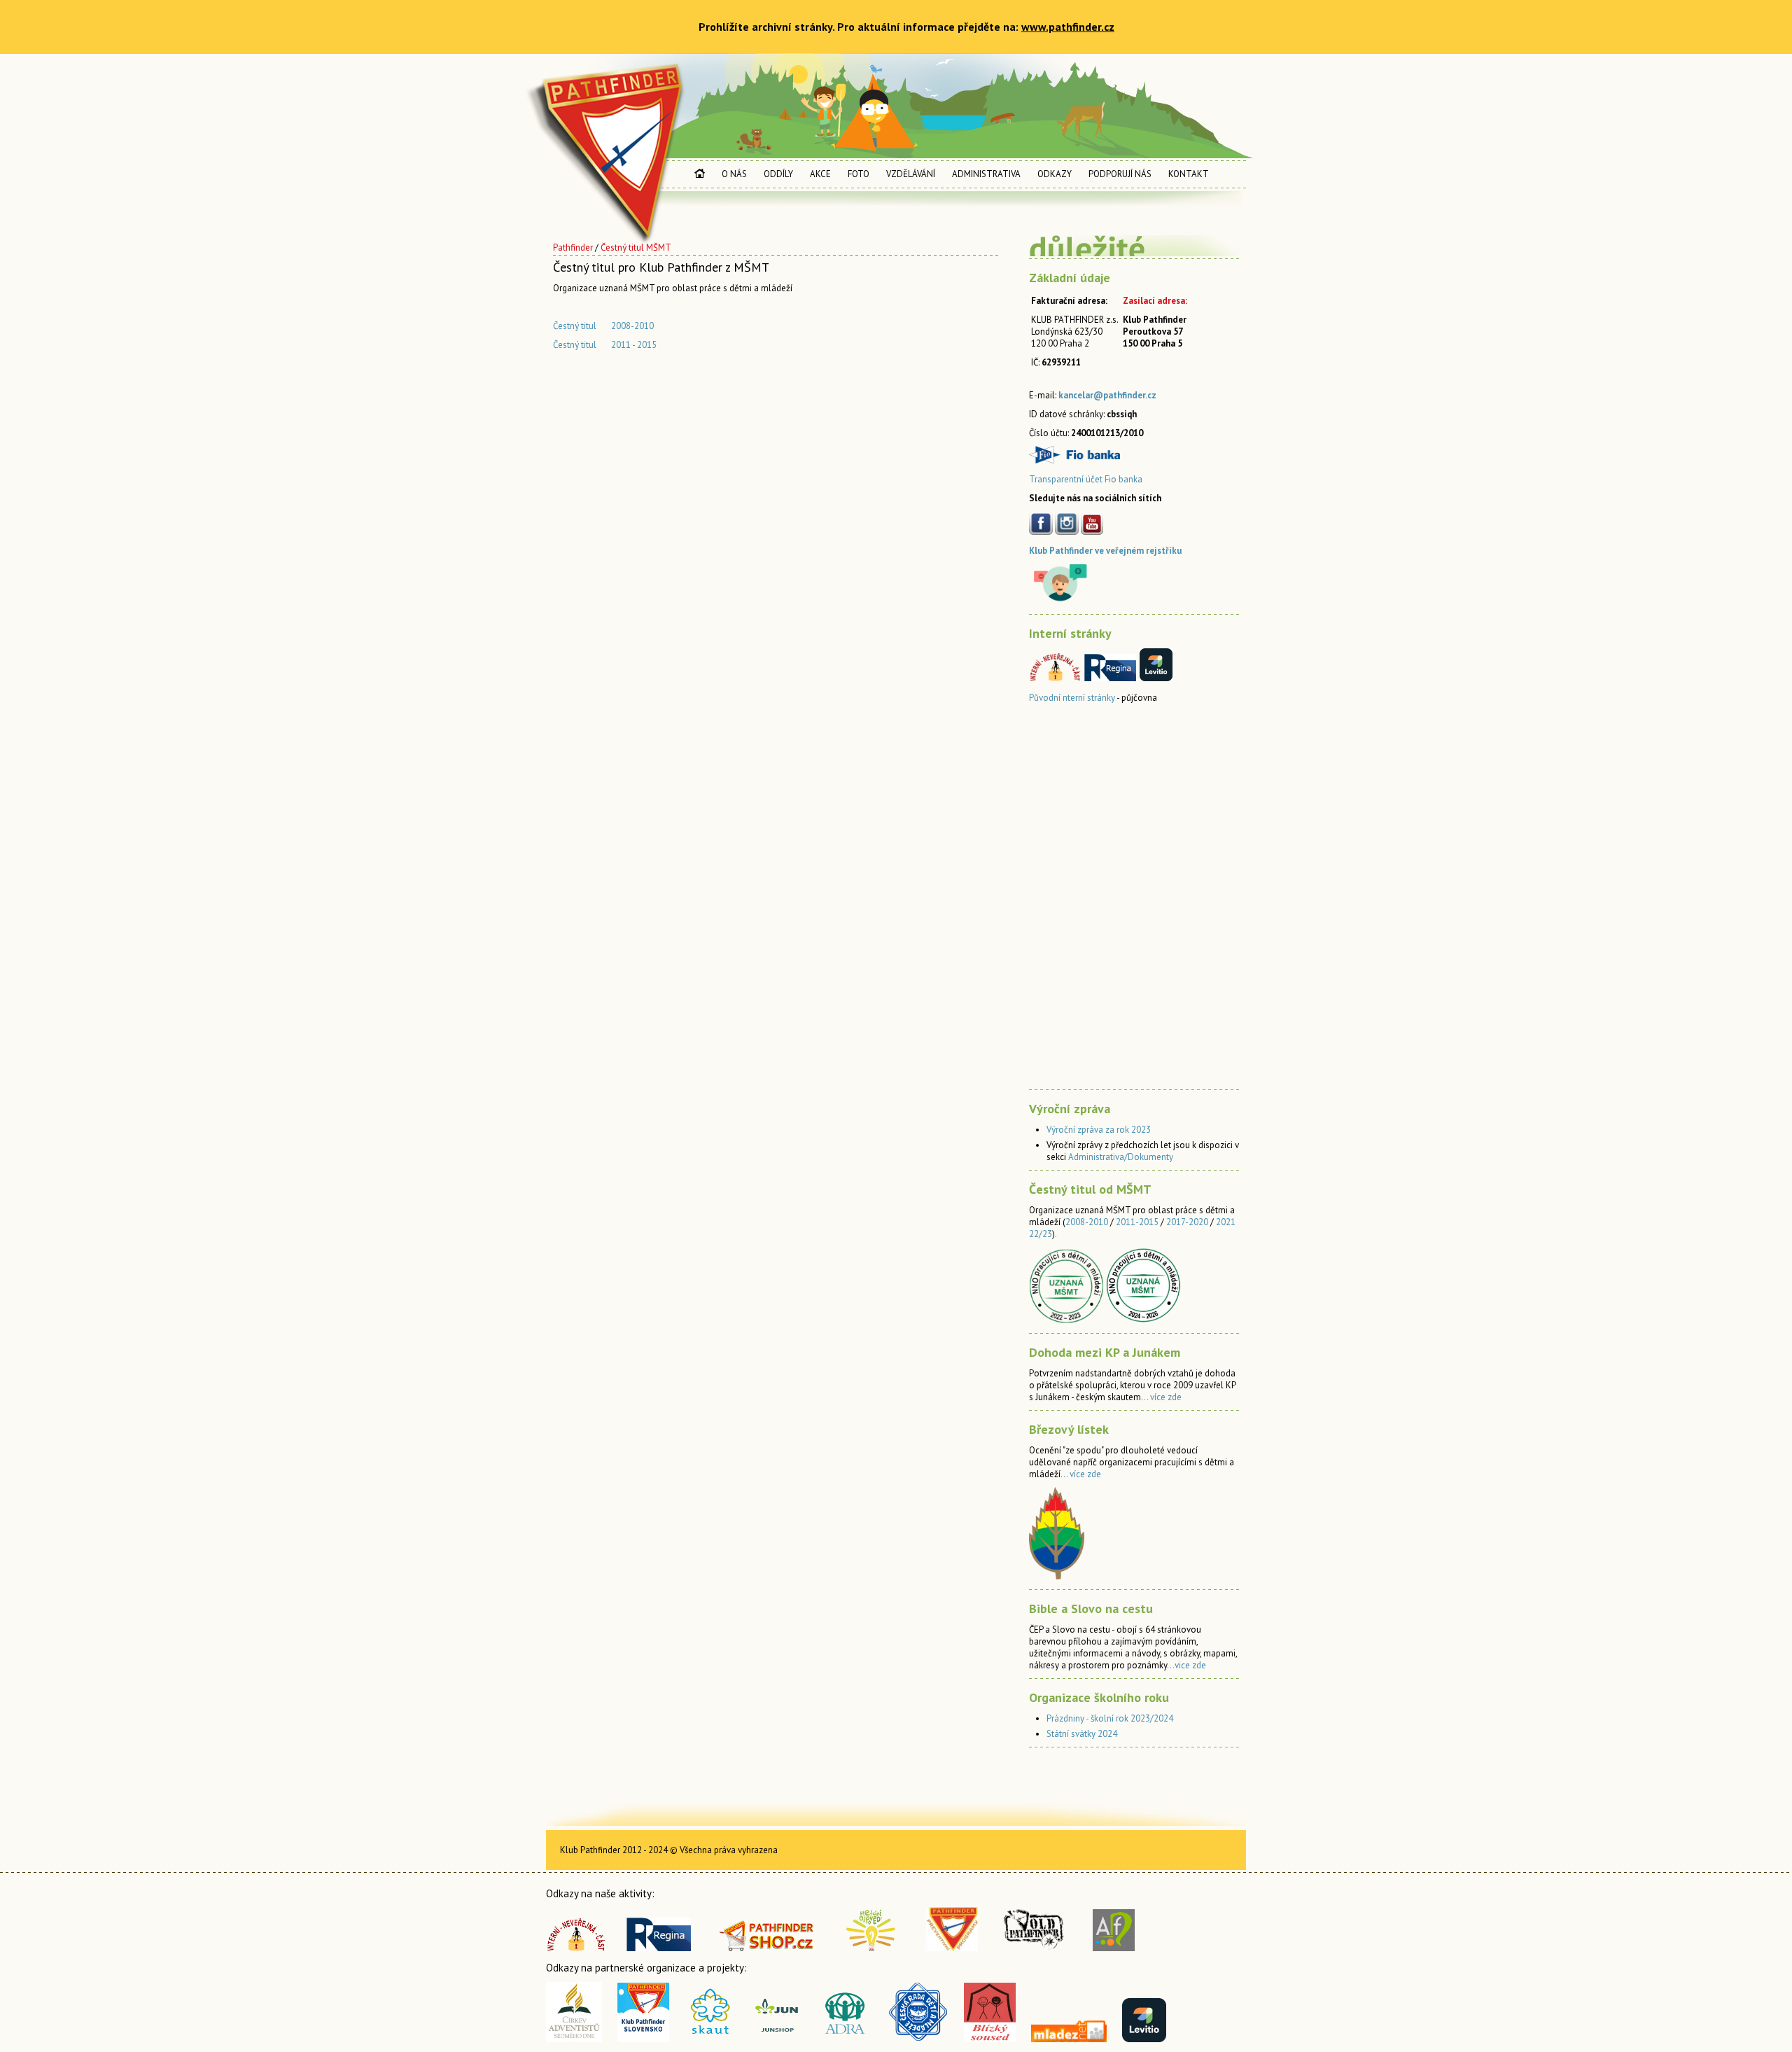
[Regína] (659, 1947)
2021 (1226, 1222)
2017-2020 (1187, 1222)
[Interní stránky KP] (583, 1947)
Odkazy (1055, 174)
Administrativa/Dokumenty (1121, 1157)
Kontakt (1189, 174)
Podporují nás (1120, 174)
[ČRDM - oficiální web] (918, 2039)
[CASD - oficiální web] (574, 2039)
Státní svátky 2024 (1082, 1734)
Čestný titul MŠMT (636, 247)
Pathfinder (573, 247)
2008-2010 (1087, 1222)
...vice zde (1186, 1665)
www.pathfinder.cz (1068, 27)
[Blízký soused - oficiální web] (994, 2039)
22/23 (1041, 1234)
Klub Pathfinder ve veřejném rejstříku (1105, 551)
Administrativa (986, 174)
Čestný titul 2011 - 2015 (605, 345)
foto (859, 174)
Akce (820, 174)
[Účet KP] (1074, 460)
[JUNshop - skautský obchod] (782, 2039)
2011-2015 (1137, 1222)
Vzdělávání (911, 174)
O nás (734, 174)
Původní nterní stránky (1072, 698)
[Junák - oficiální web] (710, 2039)
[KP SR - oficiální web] (643, 2039)
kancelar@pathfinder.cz (1107, 395)
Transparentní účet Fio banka (1086, 479)
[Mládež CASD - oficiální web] (1069, 2038)
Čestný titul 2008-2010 (603, 326)
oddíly (778, 174)
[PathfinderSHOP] (767, 1947)
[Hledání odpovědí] (871, 1947)
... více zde (1161, 1397)
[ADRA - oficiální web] (846, 2039)
